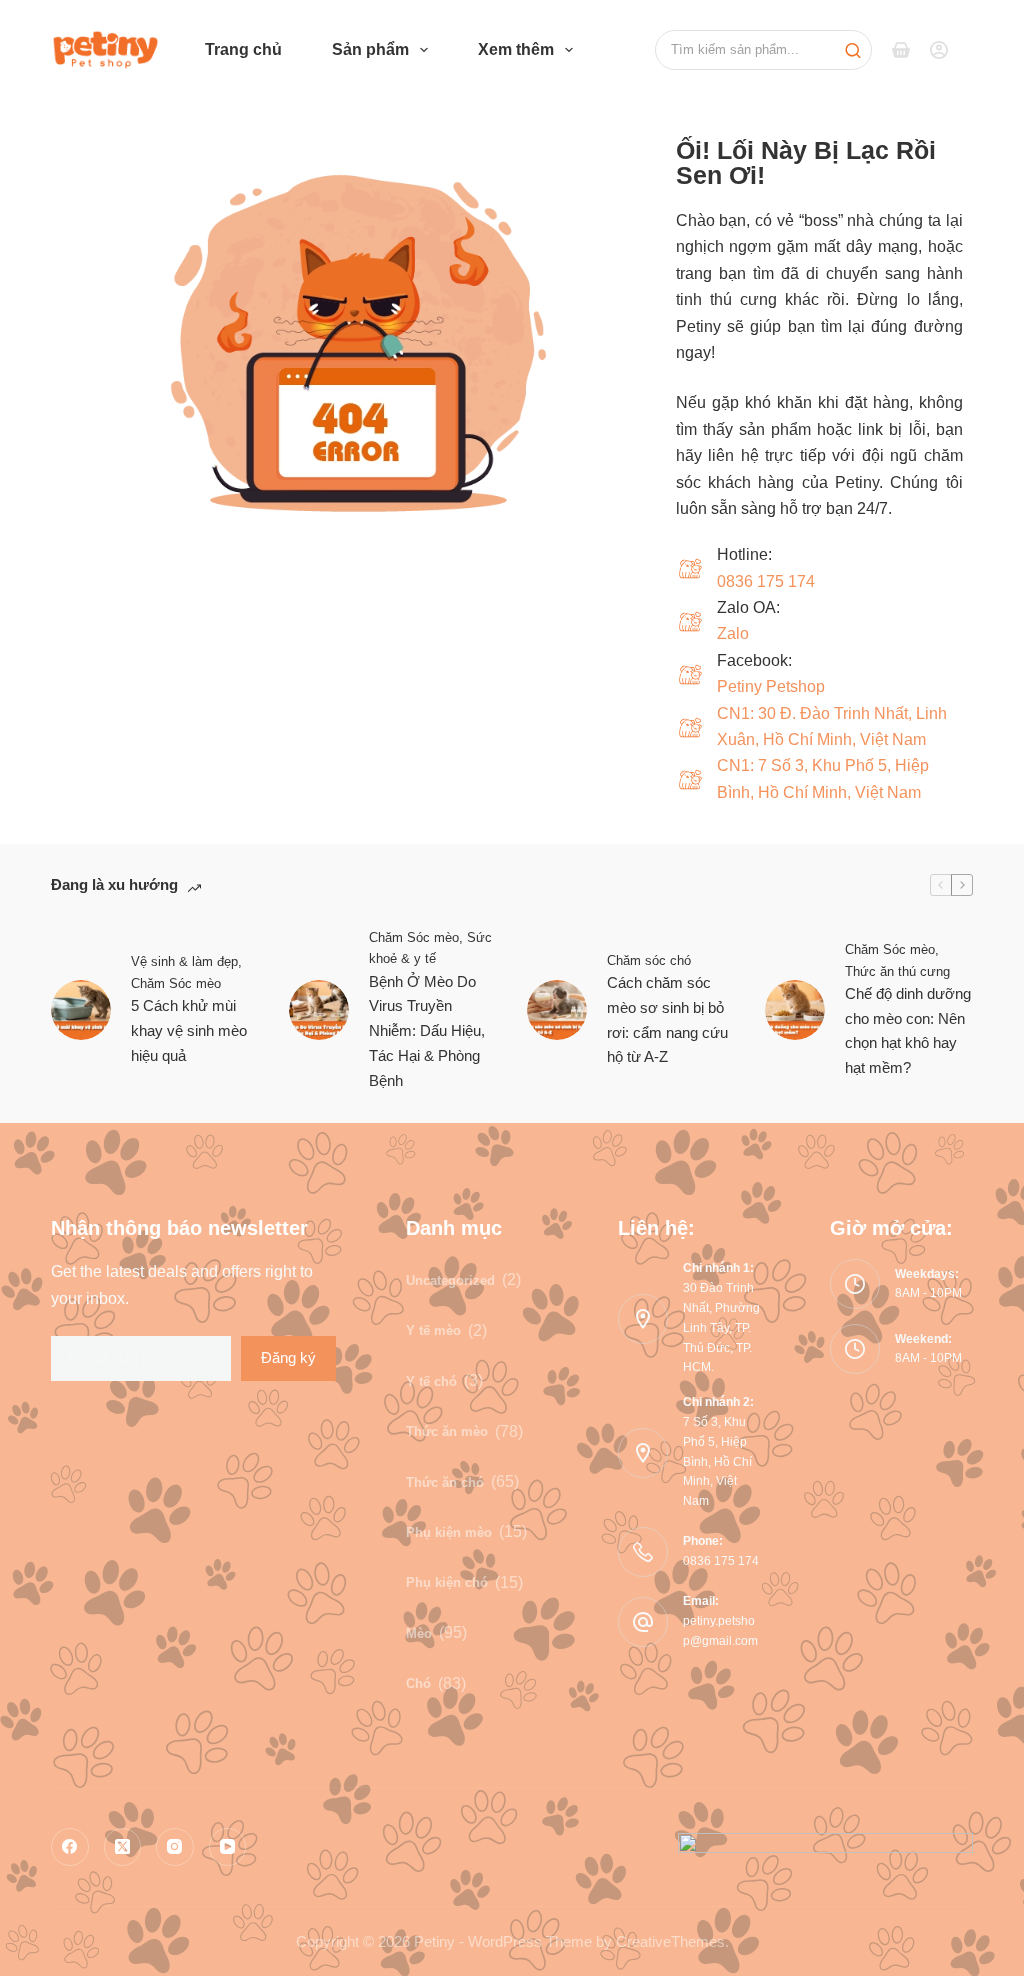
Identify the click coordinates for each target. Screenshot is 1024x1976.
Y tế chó (431, 1381)
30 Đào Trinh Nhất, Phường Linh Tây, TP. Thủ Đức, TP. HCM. (721, 1327)
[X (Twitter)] (123, 1847)
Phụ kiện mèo (449, 1532)
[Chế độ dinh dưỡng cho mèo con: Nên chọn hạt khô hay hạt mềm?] (795, 1010)
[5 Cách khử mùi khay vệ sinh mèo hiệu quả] (81, 1010)
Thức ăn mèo (447, 1431)
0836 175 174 (766, 581)
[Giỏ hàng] (901, 50)
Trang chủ (243, 49)
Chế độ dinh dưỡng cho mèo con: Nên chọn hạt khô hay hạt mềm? (908, 1030)
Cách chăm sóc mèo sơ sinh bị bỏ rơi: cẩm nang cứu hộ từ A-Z (667, 1019)
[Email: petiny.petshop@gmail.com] (643, 1622)
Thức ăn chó (445, 1482)
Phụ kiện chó (447, 1582)
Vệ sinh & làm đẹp (184, 961)
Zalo (733, 633)
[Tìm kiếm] (763, 50)
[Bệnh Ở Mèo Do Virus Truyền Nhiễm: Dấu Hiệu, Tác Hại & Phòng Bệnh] (319, 1010)
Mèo (419, 1633)
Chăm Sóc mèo (176, 983)
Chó (418, 1683)
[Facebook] (70, 1847)
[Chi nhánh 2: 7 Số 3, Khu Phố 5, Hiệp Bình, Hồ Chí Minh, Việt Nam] (643, 1453)
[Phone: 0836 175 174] (643, 1552)
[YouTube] (228, 1847)
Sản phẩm (370, 49)
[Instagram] (175, 1847)
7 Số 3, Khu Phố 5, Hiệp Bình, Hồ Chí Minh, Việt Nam (717, 1461)
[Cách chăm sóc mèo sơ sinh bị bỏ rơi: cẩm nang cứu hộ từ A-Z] (557, 1010)
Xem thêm (516, 49)
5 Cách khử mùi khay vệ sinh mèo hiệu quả (189, 1030)
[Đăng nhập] (939, 50)
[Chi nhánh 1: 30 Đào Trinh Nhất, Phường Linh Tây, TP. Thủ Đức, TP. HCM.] (643, 1319)
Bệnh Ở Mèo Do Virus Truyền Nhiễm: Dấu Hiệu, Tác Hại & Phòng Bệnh (427, 1031)
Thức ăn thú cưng (897, 971)
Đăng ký (288, 1357)
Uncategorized (450, 1280)
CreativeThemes (670, 1941)
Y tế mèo (433, 1330)
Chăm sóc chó (649, 960)
